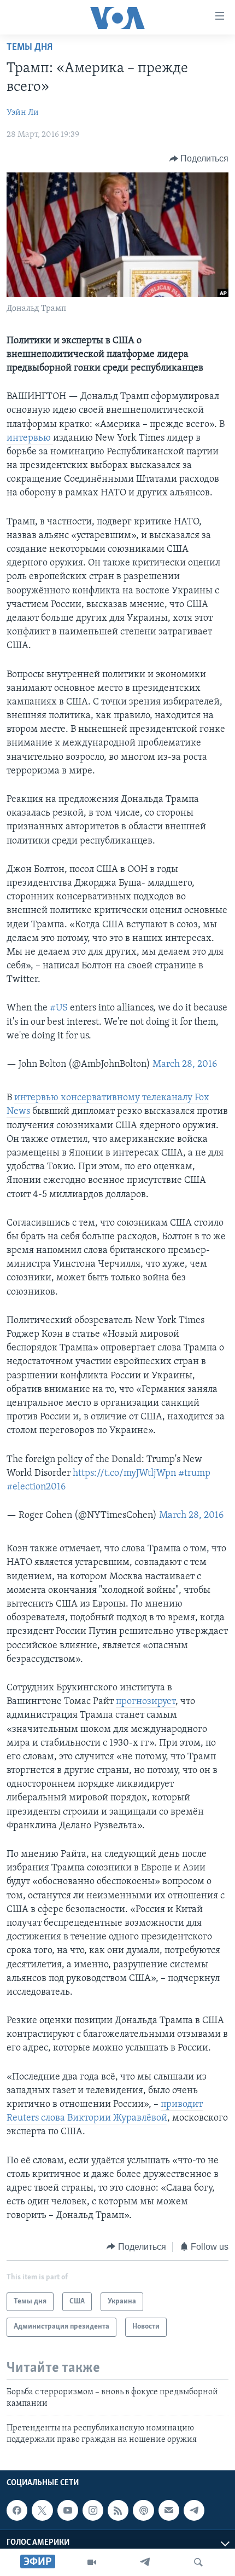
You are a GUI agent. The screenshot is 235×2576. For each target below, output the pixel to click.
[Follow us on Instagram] (93, 2510)
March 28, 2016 (185, 1065)
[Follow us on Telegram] (194, 2510)
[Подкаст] (143, 2510)
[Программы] (92, 2562)
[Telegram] (145, 2562)
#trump (194, 1474)
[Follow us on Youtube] (68, 2510)
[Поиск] (198, 2562)
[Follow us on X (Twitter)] (42, 2510)
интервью (30, 438)
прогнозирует (146, 1702)
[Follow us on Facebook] (17, 2510)
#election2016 (36, 1487)
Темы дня (30, 48)
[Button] (199, 159)
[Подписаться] (169, 2510)
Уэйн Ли (23, 113)
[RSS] (118, 2510)
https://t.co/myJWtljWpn (124, 1474)
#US (59, 1008)
